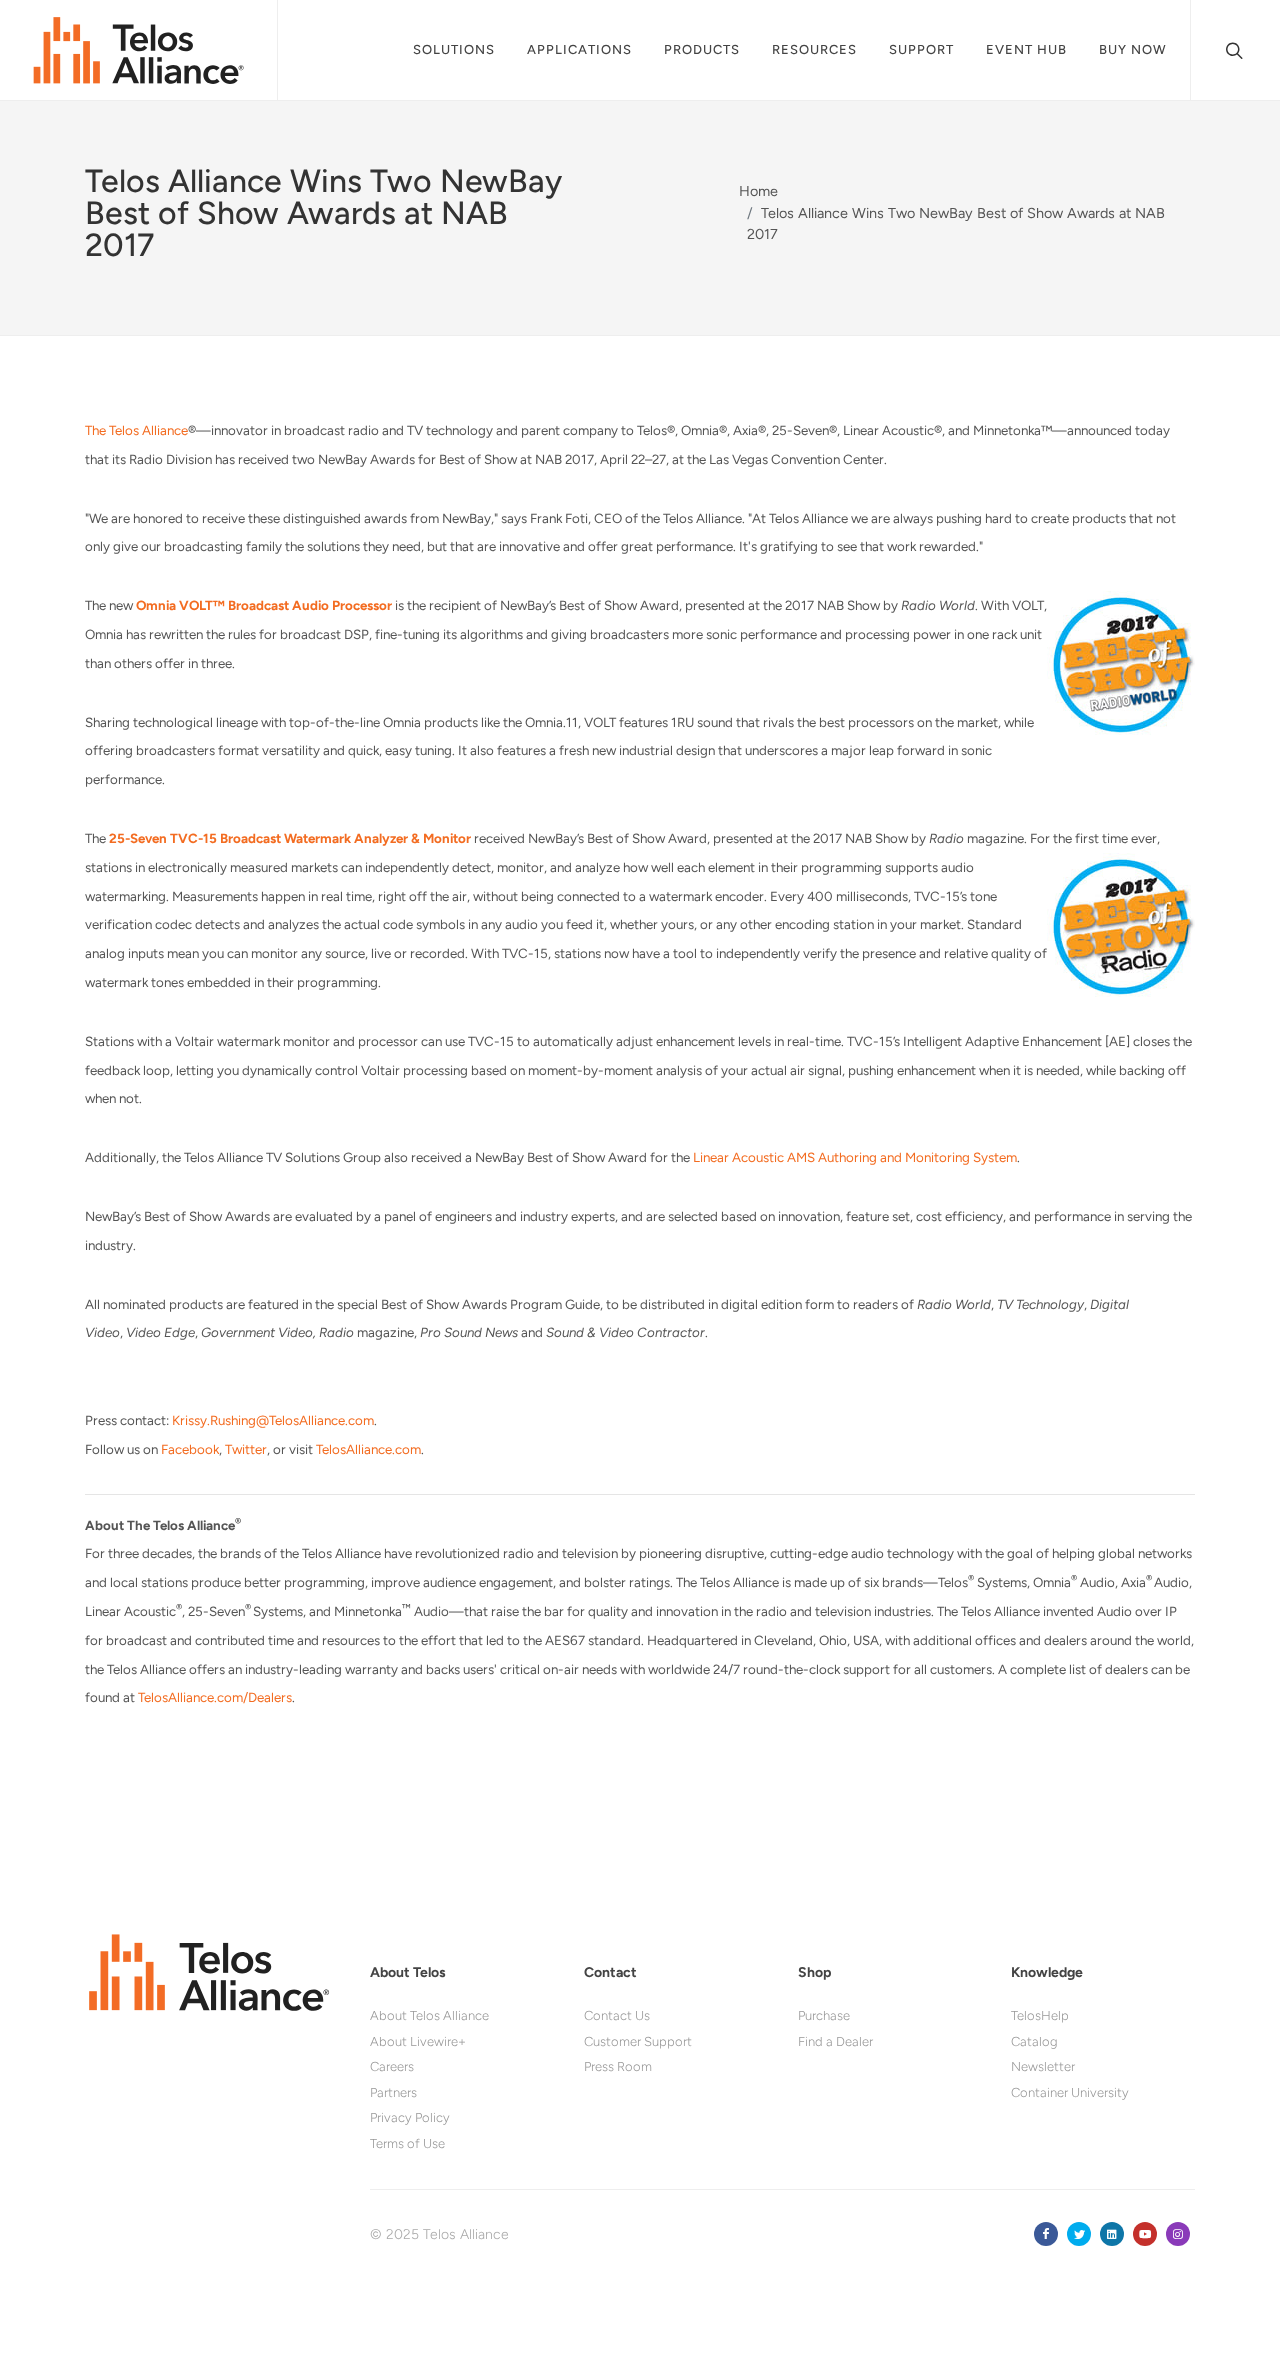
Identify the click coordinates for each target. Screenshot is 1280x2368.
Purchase (824, 2015)
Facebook (190, 1449)
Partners (393, 2092)
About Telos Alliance (429, 2015)
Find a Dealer (835, 2041)
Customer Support (638, 2041)
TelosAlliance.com (368, 1449)
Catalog (1034, 2041)
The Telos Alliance (136, 430)
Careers (392, 2066)
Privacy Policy (410, 2117)
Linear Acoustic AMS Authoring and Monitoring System (855, 1157)
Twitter (246, 1449)
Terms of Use (407, 2143)
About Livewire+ (418, 2041)
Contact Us (617, 2015)
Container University (1070, 2092)
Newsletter (1043, 2066)
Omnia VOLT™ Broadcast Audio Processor (264, 605)
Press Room (618, 2066)
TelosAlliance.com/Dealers (215, 1697)
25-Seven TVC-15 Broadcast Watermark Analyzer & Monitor (290, 838)
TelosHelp (1040, 2015)
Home (758, 191)
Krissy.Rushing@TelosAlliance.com (273, 1420)
